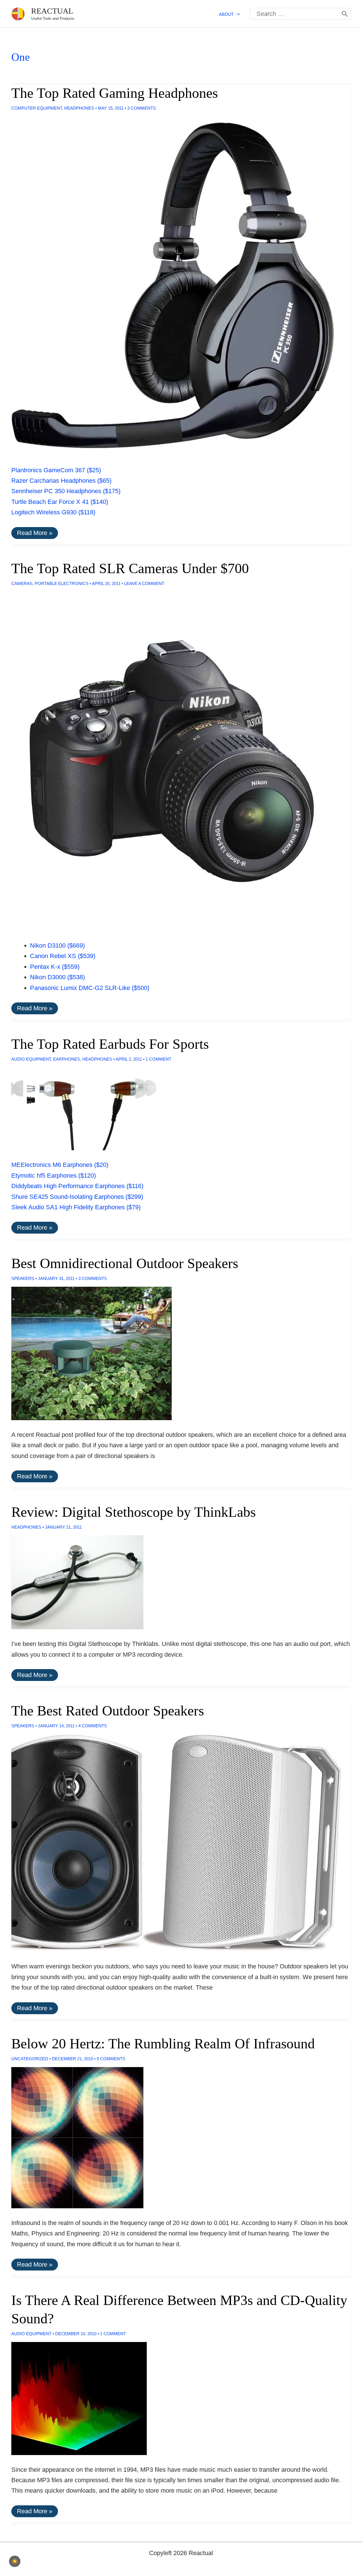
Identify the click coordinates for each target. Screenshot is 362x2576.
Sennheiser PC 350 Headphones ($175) (66, 491)
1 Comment (159, 1059)
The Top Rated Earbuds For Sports (110, 1044)
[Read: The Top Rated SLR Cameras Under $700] (172, 761)
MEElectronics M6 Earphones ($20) (60, 1165)
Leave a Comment (144, 583)
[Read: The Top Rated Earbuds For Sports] (80, 1108)
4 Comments (93, 1726)
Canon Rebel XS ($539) (63, 956)
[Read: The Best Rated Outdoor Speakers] (172, 1842)
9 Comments (111, 2059)
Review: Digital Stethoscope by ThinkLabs (133, 1512)
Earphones (67, 1059)
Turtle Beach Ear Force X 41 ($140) (60, 502)
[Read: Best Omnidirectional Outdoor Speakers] (87, 1353)
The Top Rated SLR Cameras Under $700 (130, 568)
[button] (237, 14)
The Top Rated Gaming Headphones (115, 93)
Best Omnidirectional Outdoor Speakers (125, 1263)
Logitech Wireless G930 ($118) (53, 512)
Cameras (22, 583)
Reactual (52, 11)
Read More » (35, 534)
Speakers (23, 1278)
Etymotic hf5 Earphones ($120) (54, 1176)
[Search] (345, 14)
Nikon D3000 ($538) (57, 977)
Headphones (79, 108)
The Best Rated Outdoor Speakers (108, 1711)
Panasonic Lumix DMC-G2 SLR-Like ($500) (90, 988)
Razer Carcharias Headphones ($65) (61, 481)
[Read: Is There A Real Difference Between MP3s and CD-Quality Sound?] (74, 2398)
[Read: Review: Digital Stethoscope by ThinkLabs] (73, 1582)
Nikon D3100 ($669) (57, 945)
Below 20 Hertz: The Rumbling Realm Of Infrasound (163, 2044)
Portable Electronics (62, 583)
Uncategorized (30, 2059)
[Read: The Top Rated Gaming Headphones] (172, 285)
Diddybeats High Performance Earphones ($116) (77, 1186)
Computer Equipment (37, 108)
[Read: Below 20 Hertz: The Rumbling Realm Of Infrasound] (73, 2137)
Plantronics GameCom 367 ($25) (56, 470)
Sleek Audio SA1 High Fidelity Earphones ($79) (76, 1207)
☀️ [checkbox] (15, 2561)
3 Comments (142, 108)
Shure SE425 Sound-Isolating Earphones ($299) (77, 1197)
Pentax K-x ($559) (55, 967)
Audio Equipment (31, 1059)
